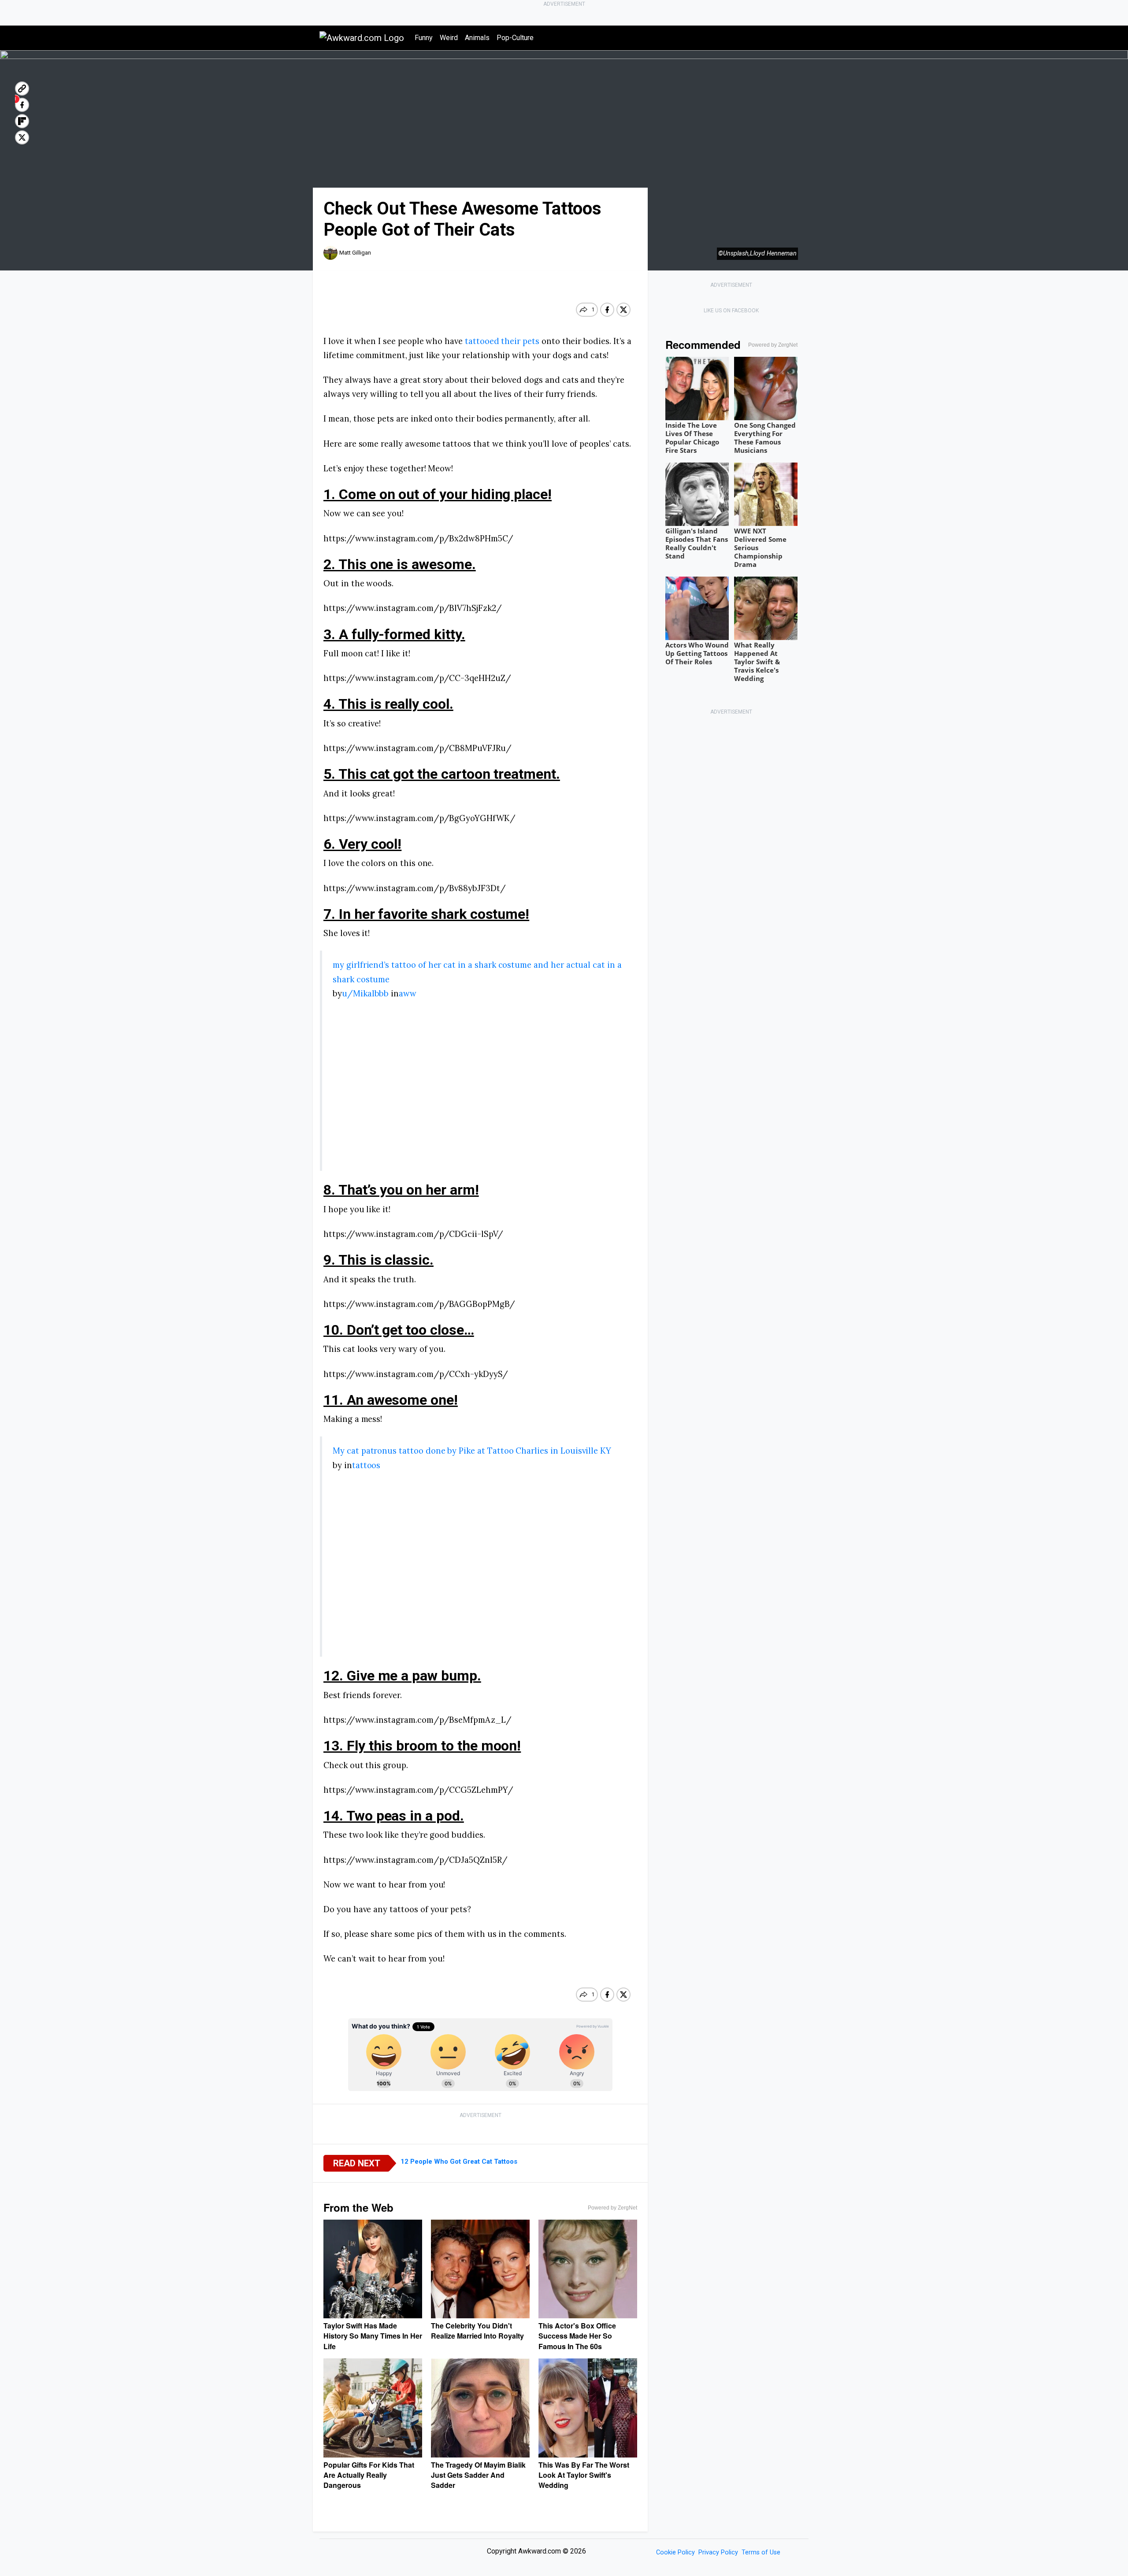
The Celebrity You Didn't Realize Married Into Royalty (477, 2331)
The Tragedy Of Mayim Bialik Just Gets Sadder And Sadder (478, 2475)
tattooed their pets (502, 341)
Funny (424, 38)
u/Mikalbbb (365, 993)
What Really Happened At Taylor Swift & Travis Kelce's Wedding (757, 662)
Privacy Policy (718, 2552)
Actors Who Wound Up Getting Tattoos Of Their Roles (697, 653)
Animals (477, 38)
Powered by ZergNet (612, 2208)
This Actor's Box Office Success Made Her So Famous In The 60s (577, 2336)
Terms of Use (761, 2552)
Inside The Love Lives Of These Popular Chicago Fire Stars (692, 438)
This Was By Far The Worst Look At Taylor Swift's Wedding (584, 2475)
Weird (449, 38)
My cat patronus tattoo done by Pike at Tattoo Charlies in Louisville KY (472, 1451)
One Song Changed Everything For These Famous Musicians (765, 438)
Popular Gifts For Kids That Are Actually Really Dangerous (369, 2475)
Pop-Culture (515, 38)
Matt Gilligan (355, 253)
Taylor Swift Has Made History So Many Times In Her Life (373, 2336)
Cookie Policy (675, 2552)
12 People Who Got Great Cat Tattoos (459, 2161)
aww (408, 993)
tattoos (366, 1465)
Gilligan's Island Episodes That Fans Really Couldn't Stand (697, 543)
